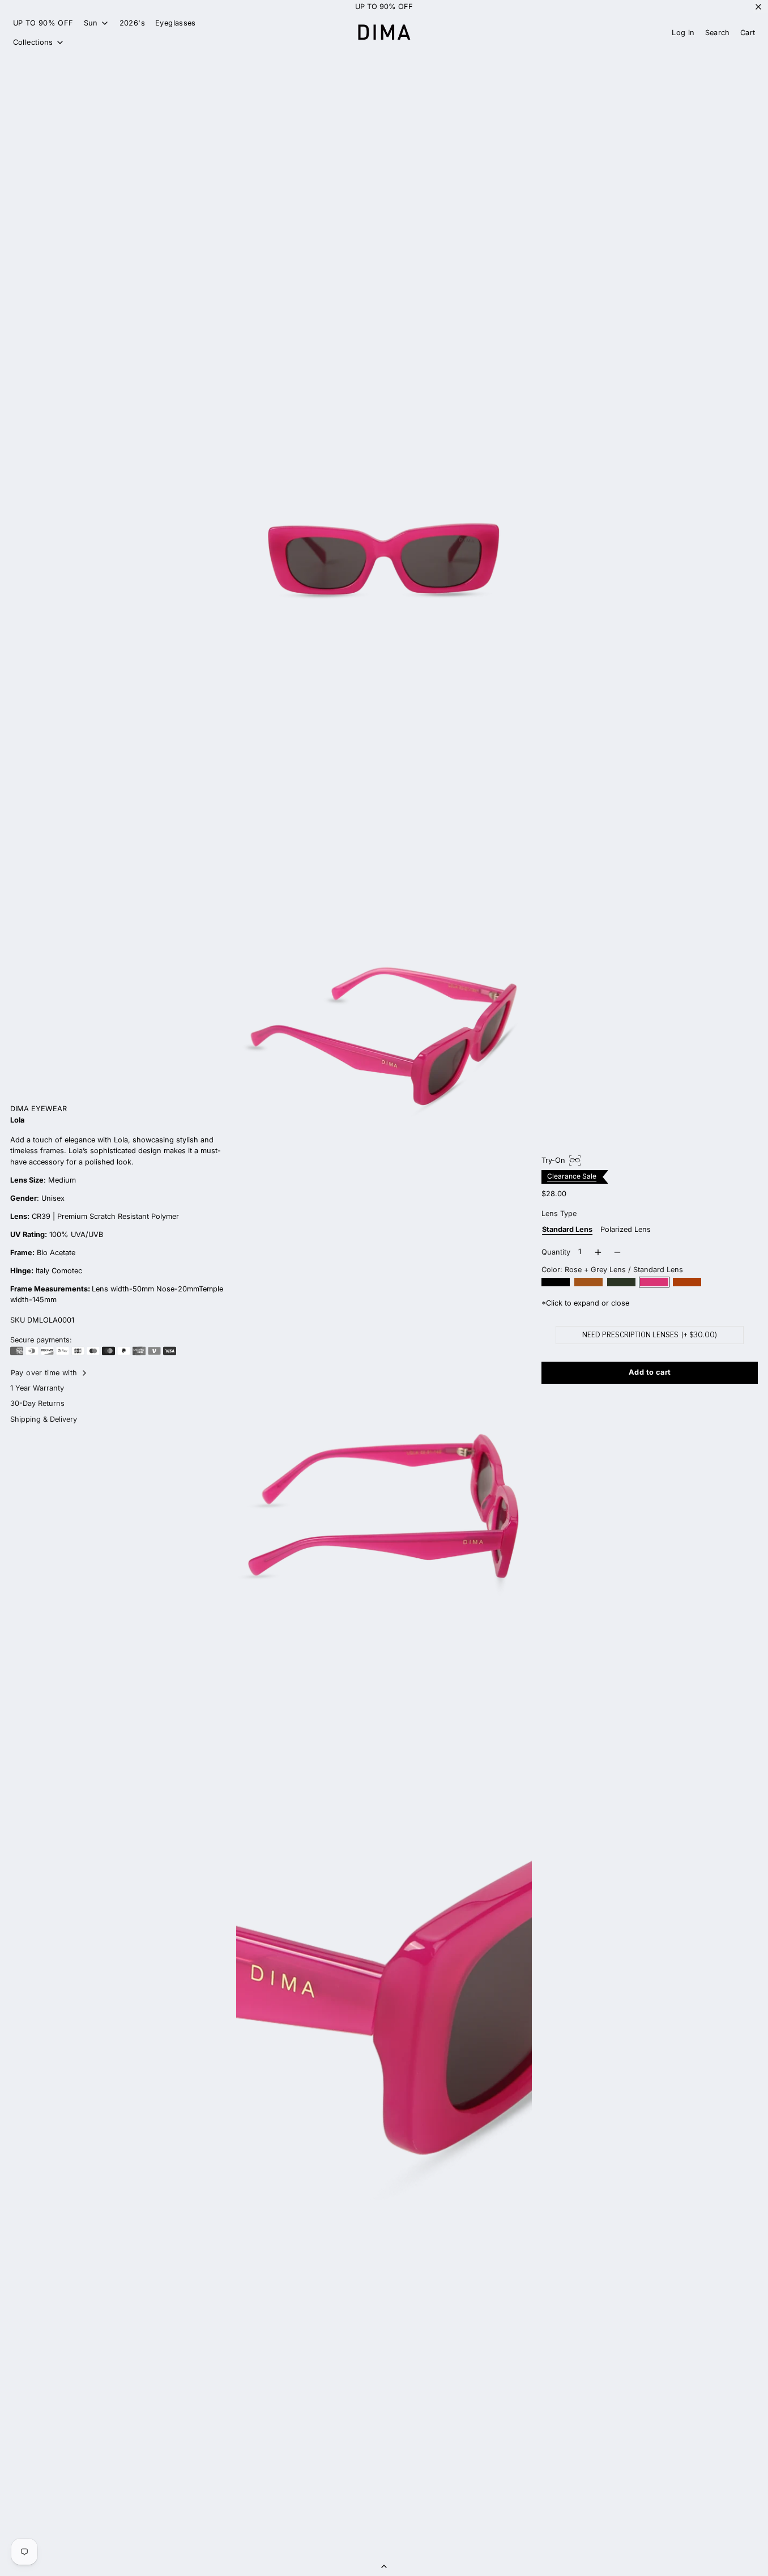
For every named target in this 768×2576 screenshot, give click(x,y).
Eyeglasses (176, 23)
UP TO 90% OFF (384, 7)
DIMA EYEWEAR (39, 1109)
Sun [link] (91, 24)
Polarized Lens (626, 1229)
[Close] (758, 7)
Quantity (556, 1252)
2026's (132, 23)
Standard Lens (567, 1229)
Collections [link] (33, 43)
